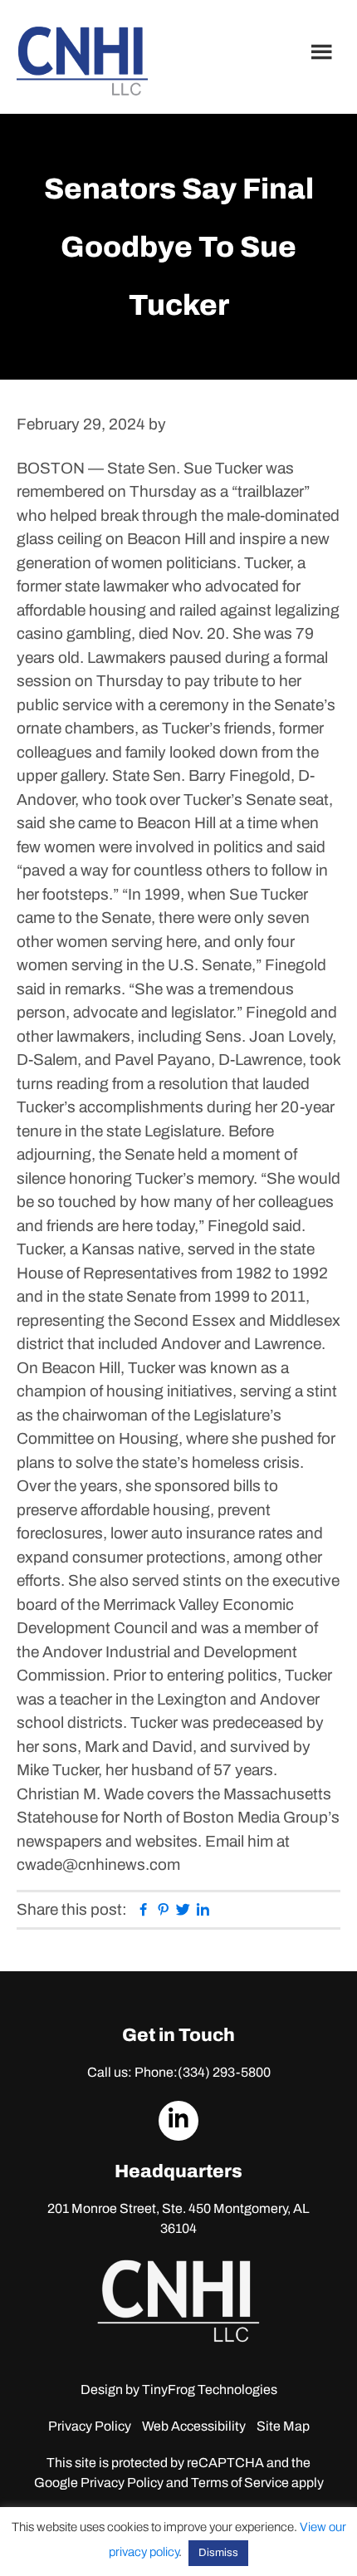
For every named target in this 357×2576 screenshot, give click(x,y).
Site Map (283, 2426)
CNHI (82, 61)
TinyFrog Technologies (210, 2390)
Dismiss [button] (218, 2553)
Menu (324, 52)
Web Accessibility (194, 2426)
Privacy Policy (90, 2426)
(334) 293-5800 (224, 2072)
